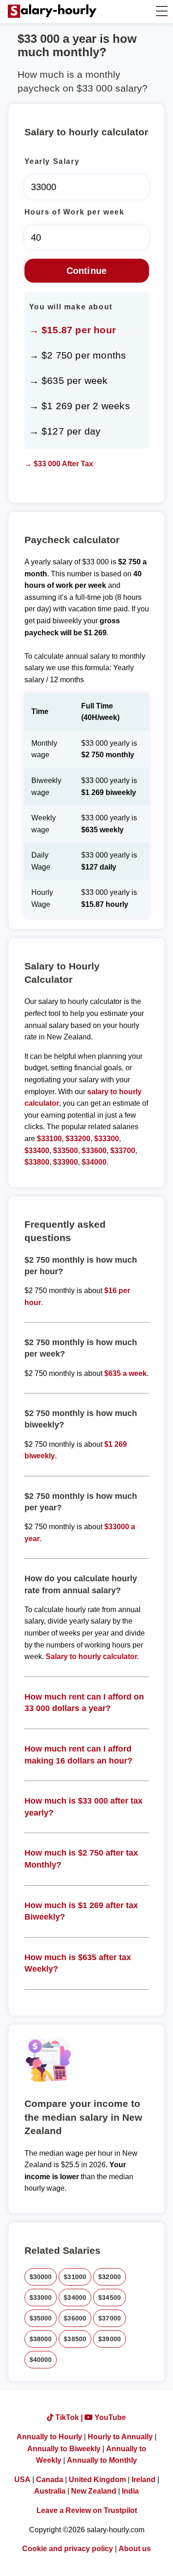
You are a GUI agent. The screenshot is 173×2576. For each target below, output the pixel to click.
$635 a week (125, 1373)
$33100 (49, 1139)
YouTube (109, 2417)
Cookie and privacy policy (68, 2549)
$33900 (66, 1162)
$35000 (41, 2318)
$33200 (78, 1139)
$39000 (110, 2339)
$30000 (41, 2277)
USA (22, 2480)
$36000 (75, 2318)
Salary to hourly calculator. (92, 1656)
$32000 (110, 2277)
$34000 (94, 1162)
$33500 (66, 1151)
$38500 (75, 2339)
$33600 (94, 1151)
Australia (50, 2491)
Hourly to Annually (120, 2437)
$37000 (110, 2318)
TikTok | (69, 2417)
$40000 (41, 2360)
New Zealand (94, 2491)
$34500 (110, 2298)
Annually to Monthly (102, 2460)
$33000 (41, 2298)
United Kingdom (97, 2480)
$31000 (75, 2277)
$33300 (107, 1139)
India (130, 2491)
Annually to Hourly (49, 2437)
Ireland (143, 2480)
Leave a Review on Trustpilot (87, 2510)
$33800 (37, 1162)
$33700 (123, 1151)
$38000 (41, 2339)
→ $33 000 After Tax (59, 464)
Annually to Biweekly (64, 2449)
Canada (50, 2480)
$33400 (37, 1151)
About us (135, 2549)
